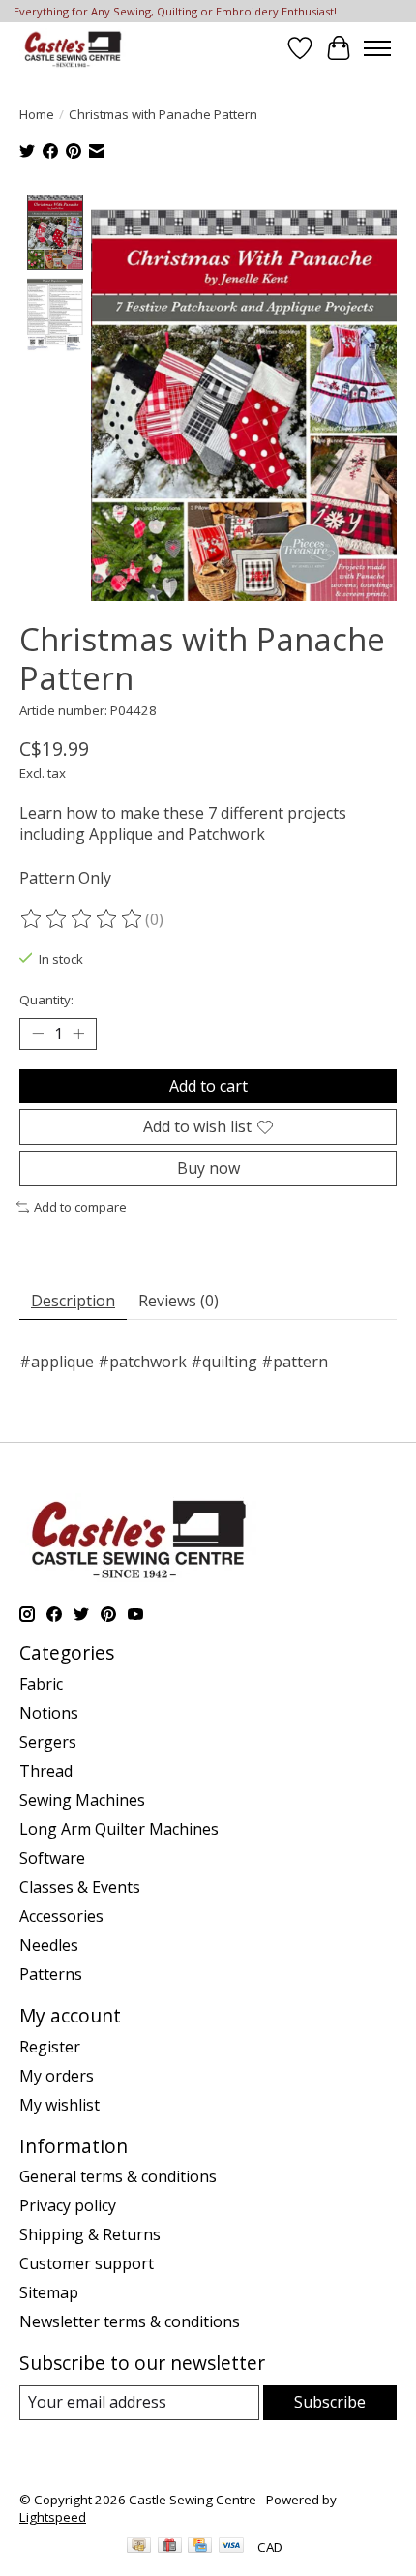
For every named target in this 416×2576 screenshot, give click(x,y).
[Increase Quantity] (78, 1033)
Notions (49, 1713)
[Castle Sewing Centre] (73, 48)
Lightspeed (53, 2517)
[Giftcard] (170, 2547)
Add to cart (208, 1086)
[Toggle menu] (377, 48)
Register (50, 2047)
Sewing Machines (82, 1800)
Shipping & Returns (90, 2234)
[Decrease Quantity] (38, 1033)
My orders (57, 2076)
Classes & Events (80, 1887)
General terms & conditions (118, 2176)
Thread (46, 1771)
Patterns (51, 1974)
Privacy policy (68, 2205)
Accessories (61, 1916)
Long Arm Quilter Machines (119, 1829)
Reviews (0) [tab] (178, 1301)
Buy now (208, 1168)
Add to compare (80, 1207)
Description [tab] (73, 1301)
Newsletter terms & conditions (130, 2321)
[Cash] (139, 2547)
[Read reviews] (82, 919)
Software (52, 1858)
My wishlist (59, 2105)
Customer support (87, 2263)
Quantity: (46, 1000)
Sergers (48, 1742)
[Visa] (231, 2547)
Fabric (41, 1684)
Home (37, 114)
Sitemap (49, 2292)
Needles (49, 1945)
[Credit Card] (200, 2547)
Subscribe (330, 2402)
